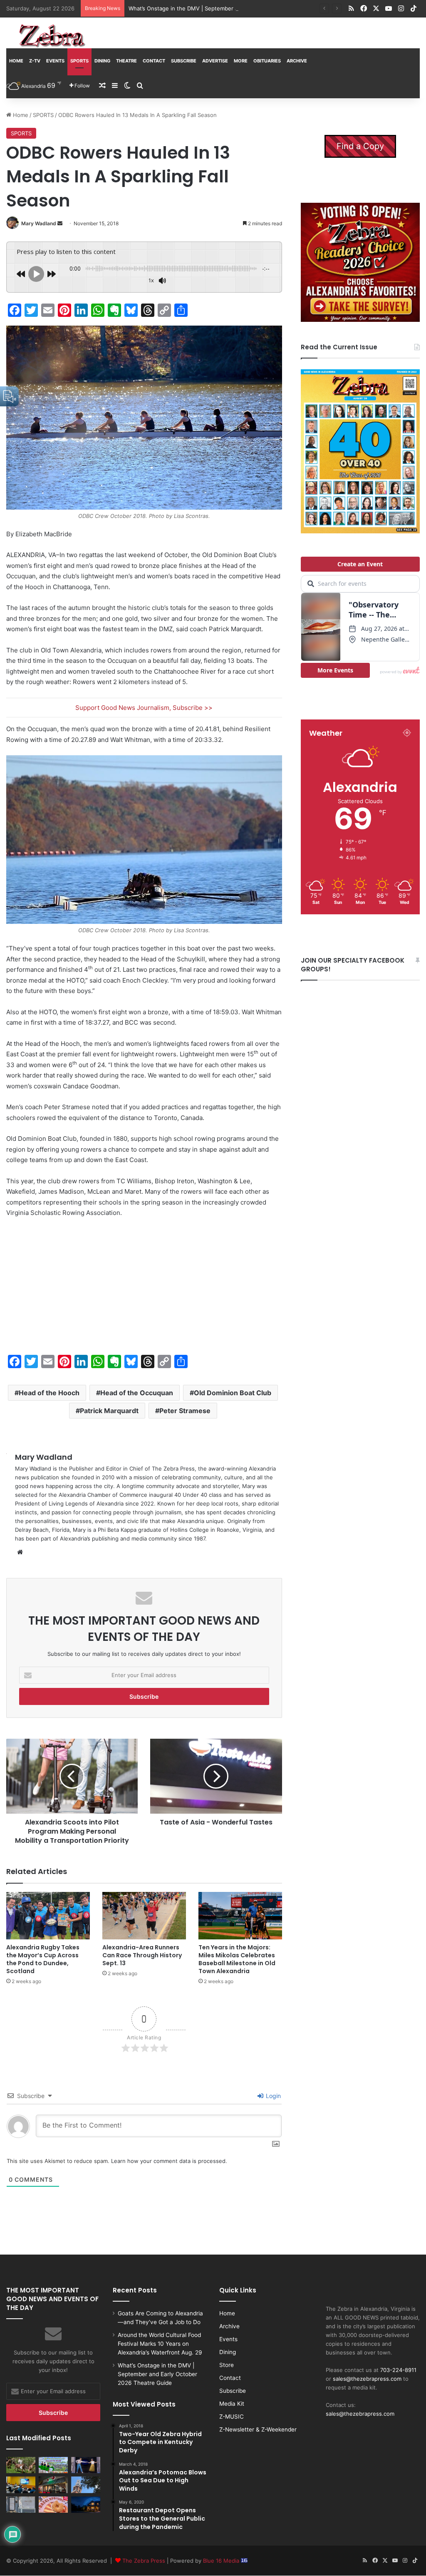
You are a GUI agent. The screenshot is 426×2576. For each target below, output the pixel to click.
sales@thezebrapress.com (367, 2379)
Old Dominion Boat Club (233, 1393)
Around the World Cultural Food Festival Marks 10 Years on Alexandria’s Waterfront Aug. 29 (160, 2344)
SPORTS (79, 61)
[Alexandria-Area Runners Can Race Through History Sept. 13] (144, 1915)
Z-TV (35, 61)
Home (16, 61)
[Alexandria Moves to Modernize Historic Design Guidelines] (21, 2485)
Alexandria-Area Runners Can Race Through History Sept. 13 (142, 1955)
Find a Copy (360, 146)
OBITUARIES (267, 61)
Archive (297, 61)
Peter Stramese (185, 1411)
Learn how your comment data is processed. (169, 2161)
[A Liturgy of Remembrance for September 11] (86, 2485)
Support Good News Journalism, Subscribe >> (144, 708)
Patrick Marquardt (109, 1411)
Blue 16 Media (222, 2561)
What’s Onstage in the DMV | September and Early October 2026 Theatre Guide (232, 8)
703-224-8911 (398, 2370)
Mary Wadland (39, 223)
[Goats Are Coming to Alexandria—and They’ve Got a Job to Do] (21, 2465)
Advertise (215, 61)
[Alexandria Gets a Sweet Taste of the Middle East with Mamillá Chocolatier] (21, 2505)
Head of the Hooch (49, 1393)
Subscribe (184, 61)
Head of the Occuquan (137, 1393)
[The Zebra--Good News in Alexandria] (52, 36)
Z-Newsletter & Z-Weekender (258, 2429)
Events (55, 61)
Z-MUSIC (232, 2417)
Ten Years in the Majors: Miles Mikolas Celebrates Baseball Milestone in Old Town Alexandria (237, 1959)
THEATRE (126, 61)
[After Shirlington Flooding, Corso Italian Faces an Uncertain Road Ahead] (53, 2485)
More (241, 61)
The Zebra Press (144, 2561)
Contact (154, 61)
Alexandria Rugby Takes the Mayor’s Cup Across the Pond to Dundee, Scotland (43, 1959)
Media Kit (232, 2404)
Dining (102, 61)
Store (227, 2365)
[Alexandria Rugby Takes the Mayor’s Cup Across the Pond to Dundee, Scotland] (48, 1915)
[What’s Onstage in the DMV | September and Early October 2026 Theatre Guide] (86, 2465)
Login (272, 2096)
